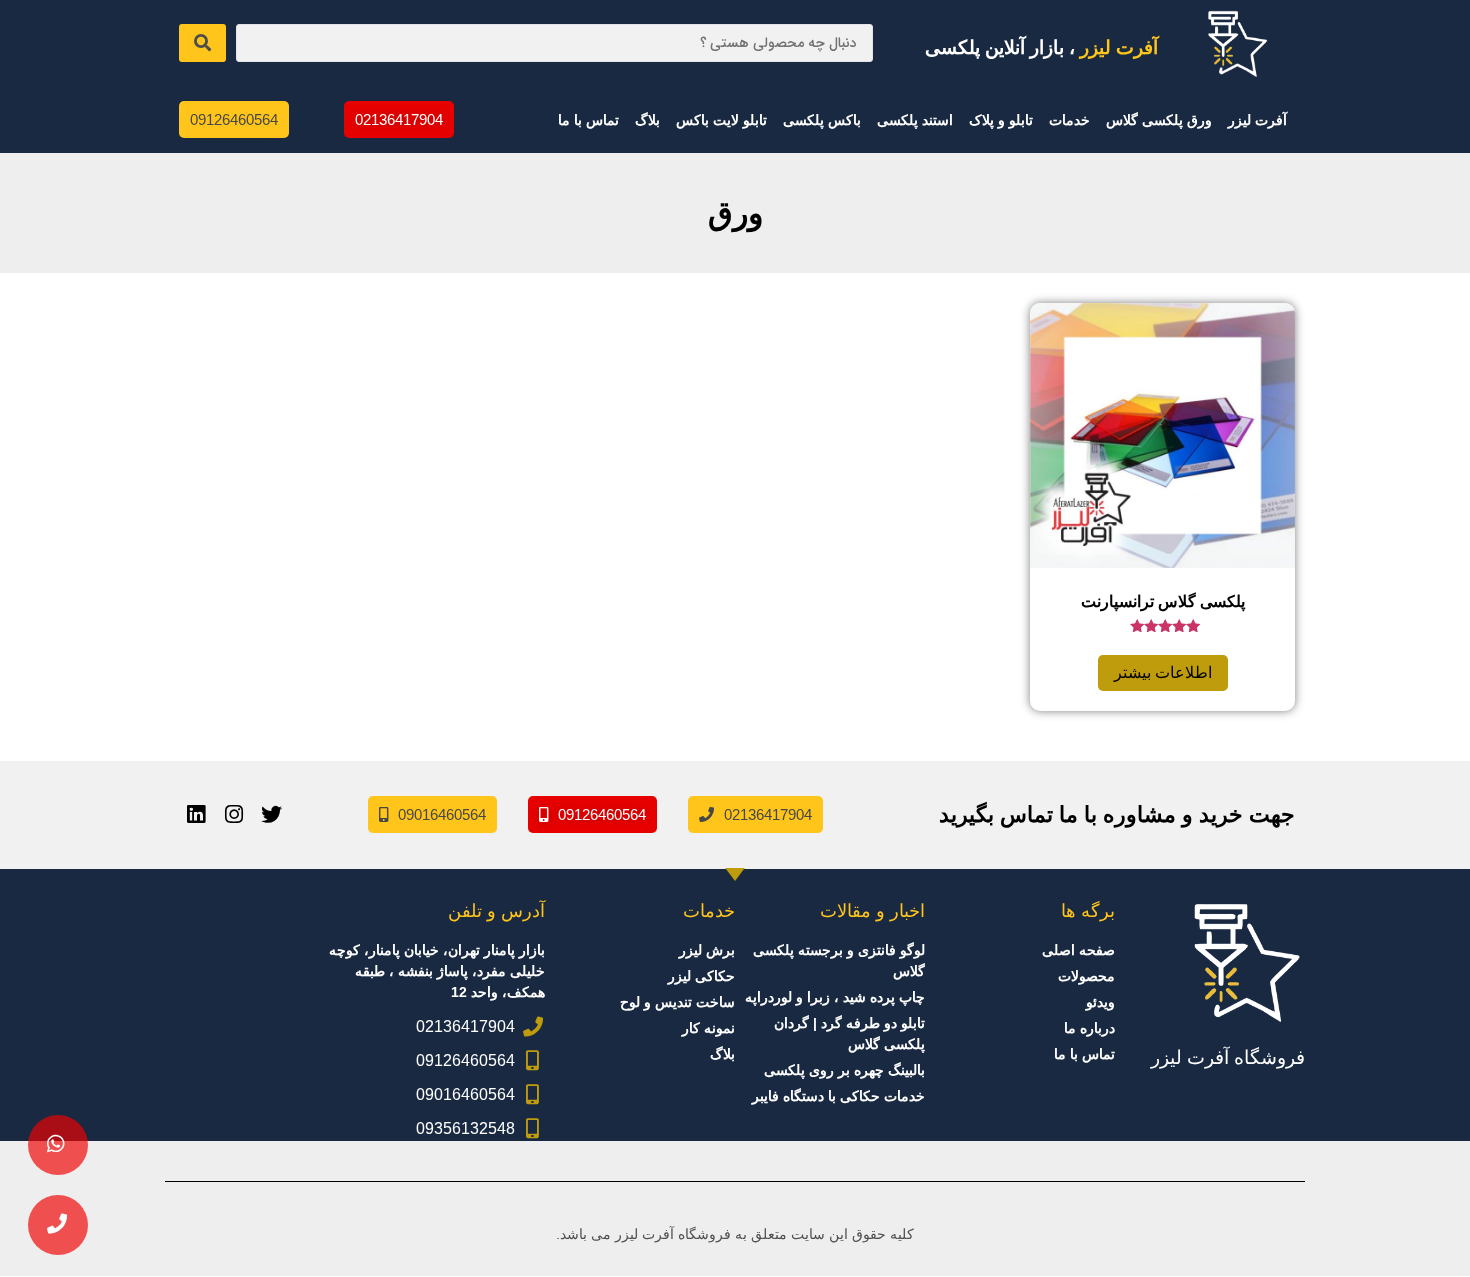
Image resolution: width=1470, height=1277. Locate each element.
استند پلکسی (915, 120)
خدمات (1069, 120)
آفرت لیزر (1257, 120)
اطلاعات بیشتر (1163, 672)
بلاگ (647, 120)
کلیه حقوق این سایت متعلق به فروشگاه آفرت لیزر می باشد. (735, 1234)
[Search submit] (202, 43)
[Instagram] (234, 815)
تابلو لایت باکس (721, 120)
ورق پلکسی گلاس (1159, 120)
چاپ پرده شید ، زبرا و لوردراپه (835, 997)
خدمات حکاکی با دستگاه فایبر (838, 1096)
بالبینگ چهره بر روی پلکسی (844, 1070)
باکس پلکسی (822, 120)
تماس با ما (588, 120)
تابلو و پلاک (1001, 120)
